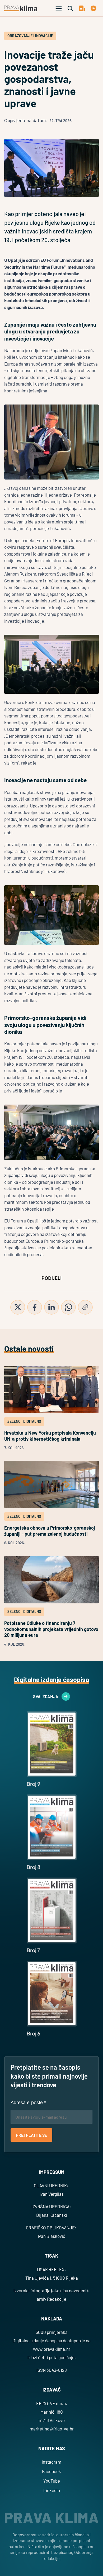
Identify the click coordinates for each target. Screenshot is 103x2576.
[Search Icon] (70, 8)
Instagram (51, 2462)
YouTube (52, 2481)
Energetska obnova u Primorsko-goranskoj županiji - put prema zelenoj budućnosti (50, 1531)
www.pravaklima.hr (52, 2349)
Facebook (51, 2471)
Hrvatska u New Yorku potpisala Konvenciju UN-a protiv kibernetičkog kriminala (51, 1436)
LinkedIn (52, 2490)
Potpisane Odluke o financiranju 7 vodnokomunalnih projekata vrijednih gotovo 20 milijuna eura (52, 1629)
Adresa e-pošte (28, 2103)
